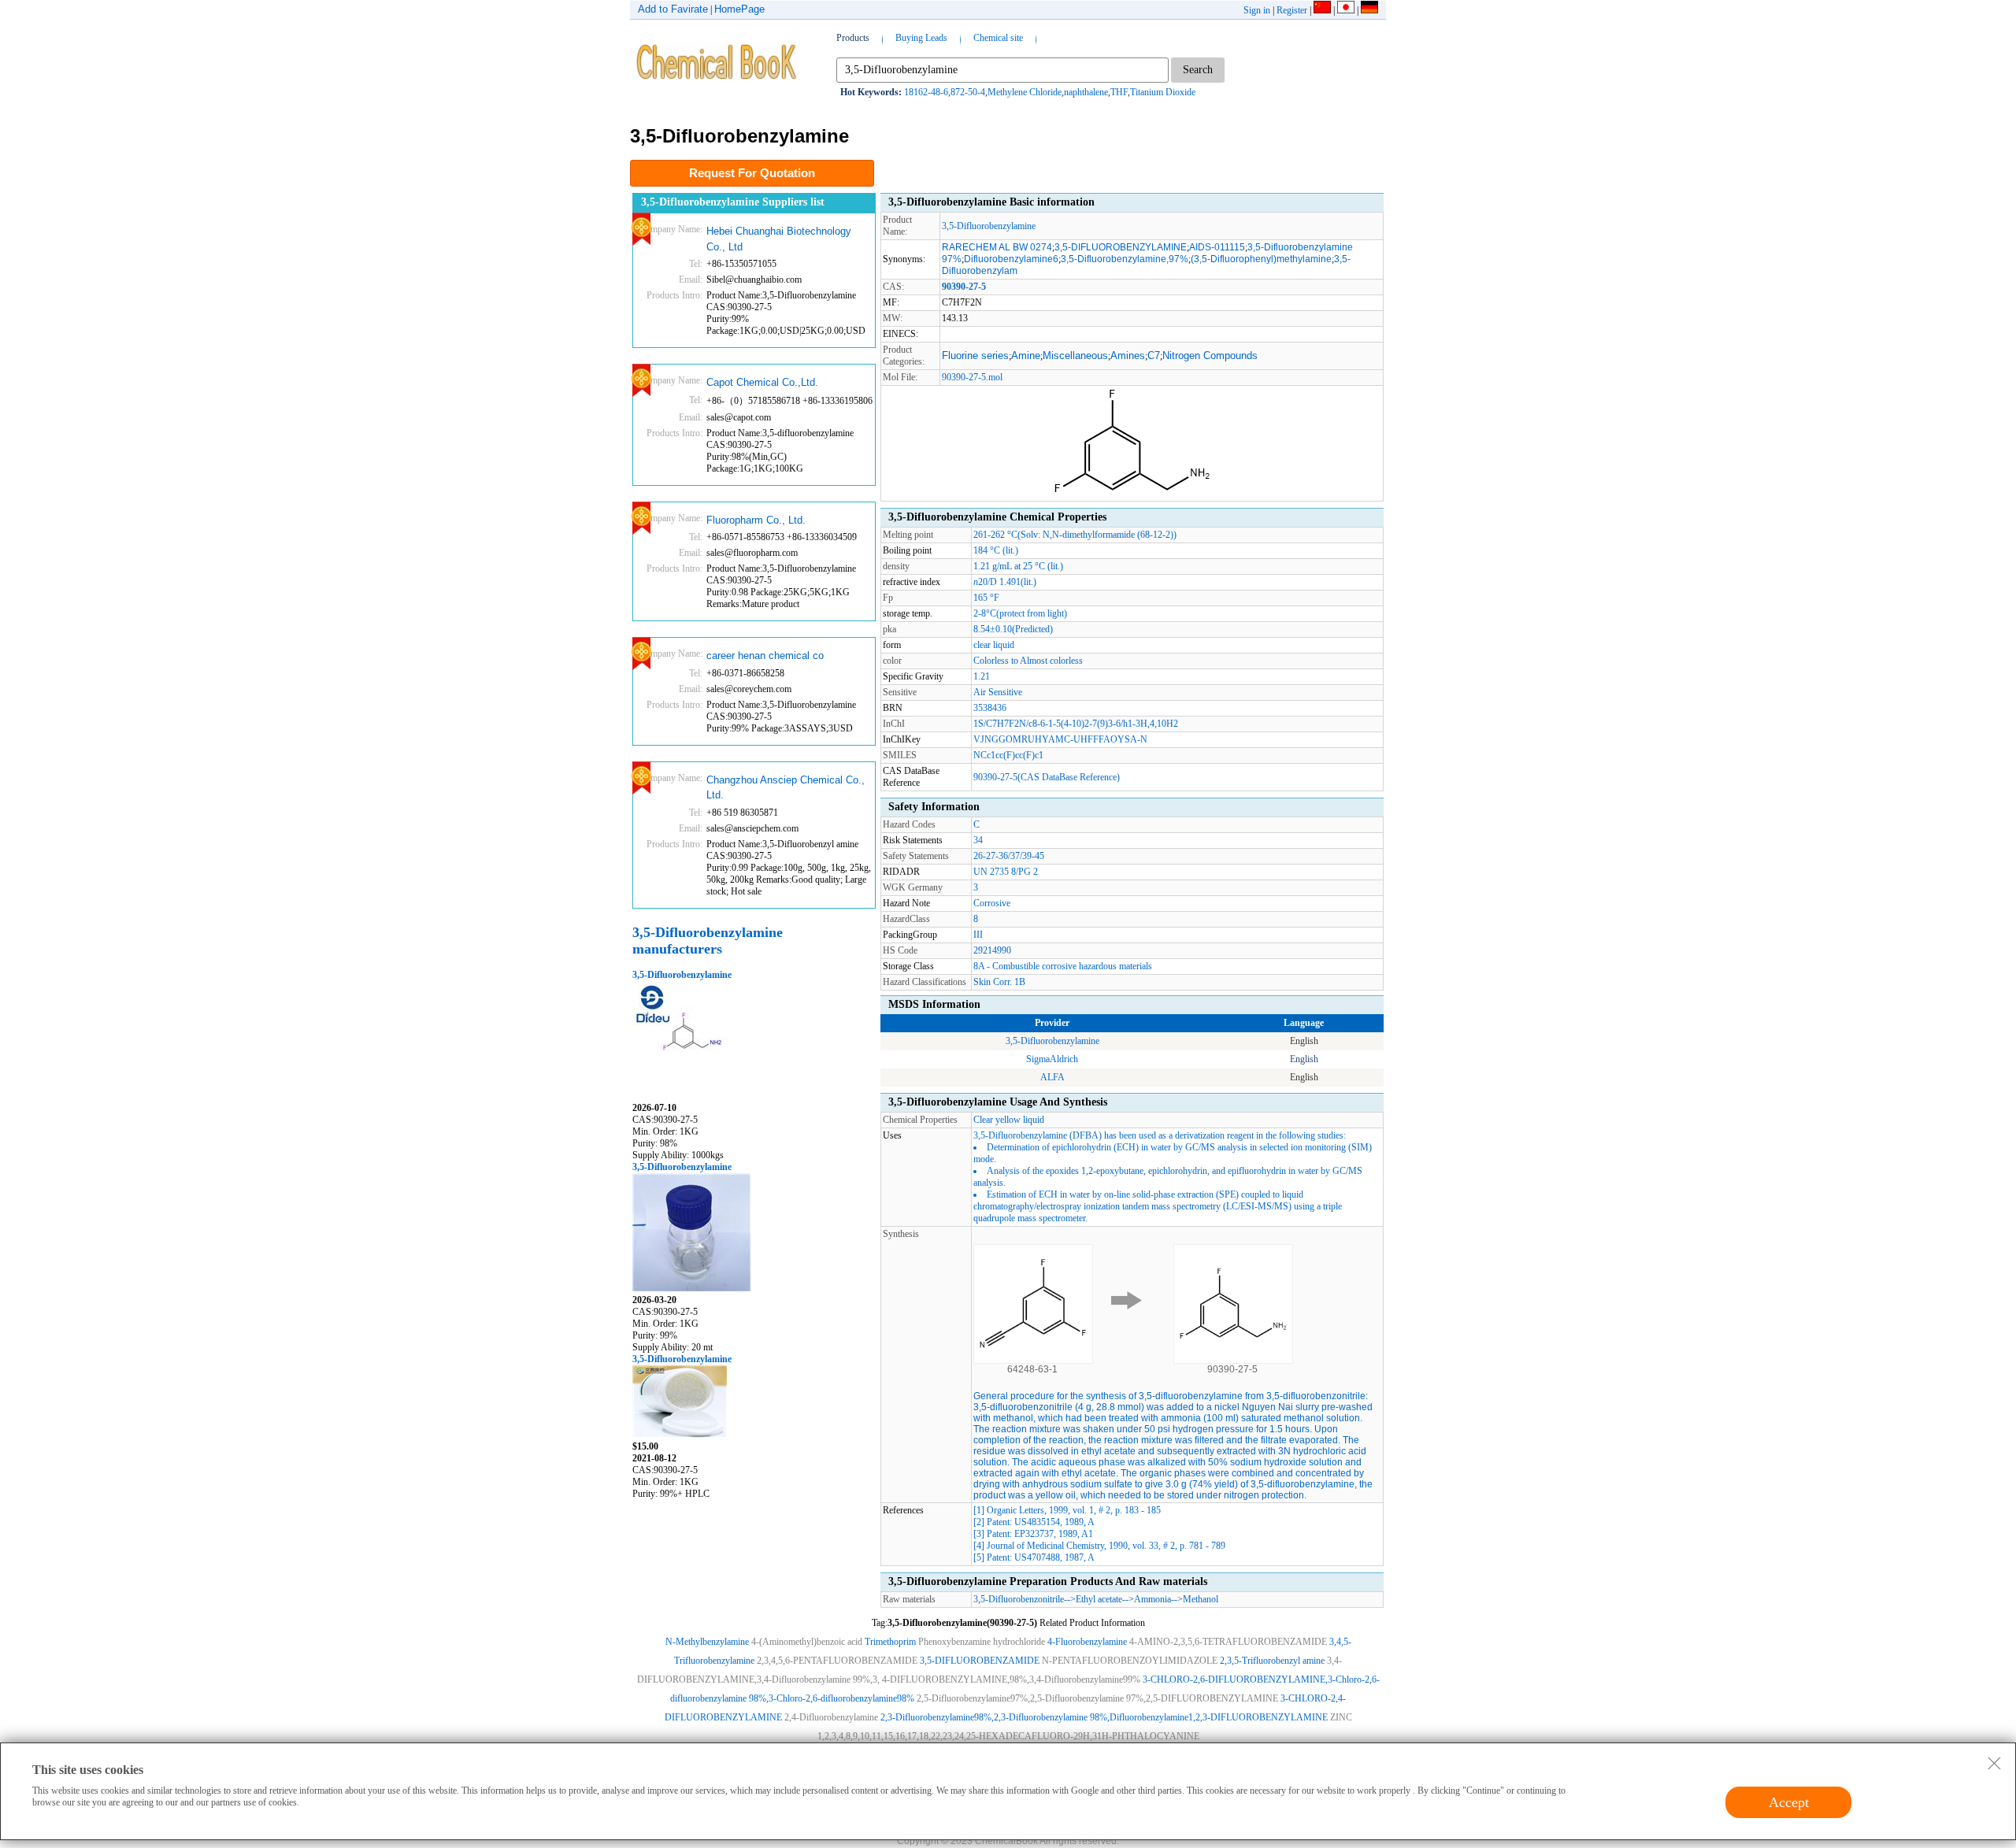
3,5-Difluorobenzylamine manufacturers (708, 941)
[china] (1322, 10)
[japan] (1346, 10)
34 (978, 840)
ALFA (1052, 1077)
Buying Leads (921, 38)
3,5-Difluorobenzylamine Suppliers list (733, 202)
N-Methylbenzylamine (707, 1642)
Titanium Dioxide (1163, 92)
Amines (1128, 356)
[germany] (1369, 10)
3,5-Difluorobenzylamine (682, 975)
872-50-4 (968, 92)
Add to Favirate (673, 9)
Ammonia (1153, 1599)
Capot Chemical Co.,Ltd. (762, 382)
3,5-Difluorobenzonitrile (1019, 1599)
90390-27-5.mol (972, 377)
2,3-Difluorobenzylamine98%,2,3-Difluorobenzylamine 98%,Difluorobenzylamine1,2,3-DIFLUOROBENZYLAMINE (1104, 1717)
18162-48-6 (926, 92)
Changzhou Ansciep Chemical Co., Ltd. (786, 788)
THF (1119, 92)
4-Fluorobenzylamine (1087, 1642)
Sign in (1257, 10)
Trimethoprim (890, 1642)
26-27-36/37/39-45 (1009, 856)
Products (853, 38)
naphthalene (1086, 92)
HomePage (739, 9)
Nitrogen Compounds (1210, 356)
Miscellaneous (1075, 356)
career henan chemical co (765, 656)
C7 (1154, 356)
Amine (1026, 356)
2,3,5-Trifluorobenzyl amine (1272, 1661)
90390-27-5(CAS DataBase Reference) (1047, 777)
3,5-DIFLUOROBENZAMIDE (980, 1661)
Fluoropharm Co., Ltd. (756, 520)
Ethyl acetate (1099, 1599)
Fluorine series (975, 356)
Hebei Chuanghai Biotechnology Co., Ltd (779, 239)
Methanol (1201, 1599)
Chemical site (998, 38)
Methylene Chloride (1025, 92)
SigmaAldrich (1052, 1059)
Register (1292, 10)
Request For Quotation (752, 173)
